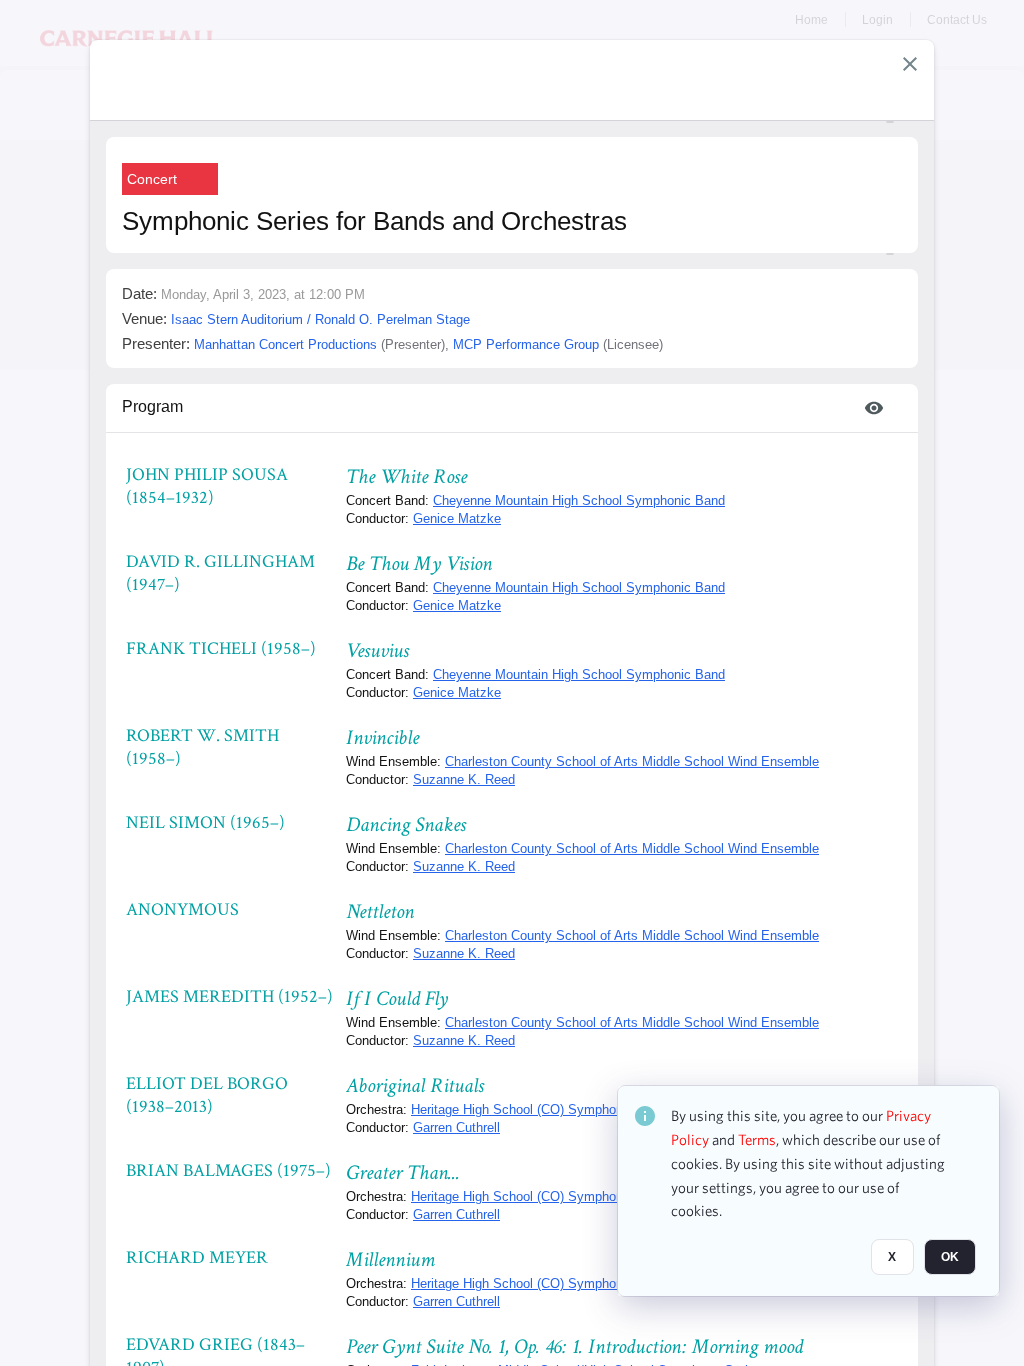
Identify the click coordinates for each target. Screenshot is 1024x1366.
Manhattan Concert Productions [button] (285, 344)
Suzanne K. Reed (464, 779)
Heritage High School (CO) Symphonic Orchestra (552, 1109)
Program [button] (152, 406)
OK (950, 1257)
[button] (910, 64)
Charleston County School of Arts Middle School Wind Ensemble (632, 761)
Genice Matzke (457, 518)
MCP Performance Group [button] (526, 344)
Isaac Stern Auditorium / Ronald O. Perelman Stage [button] (320, 319)
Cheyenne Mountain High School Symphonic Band (579, 500)
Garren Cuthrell (456, 1127)
